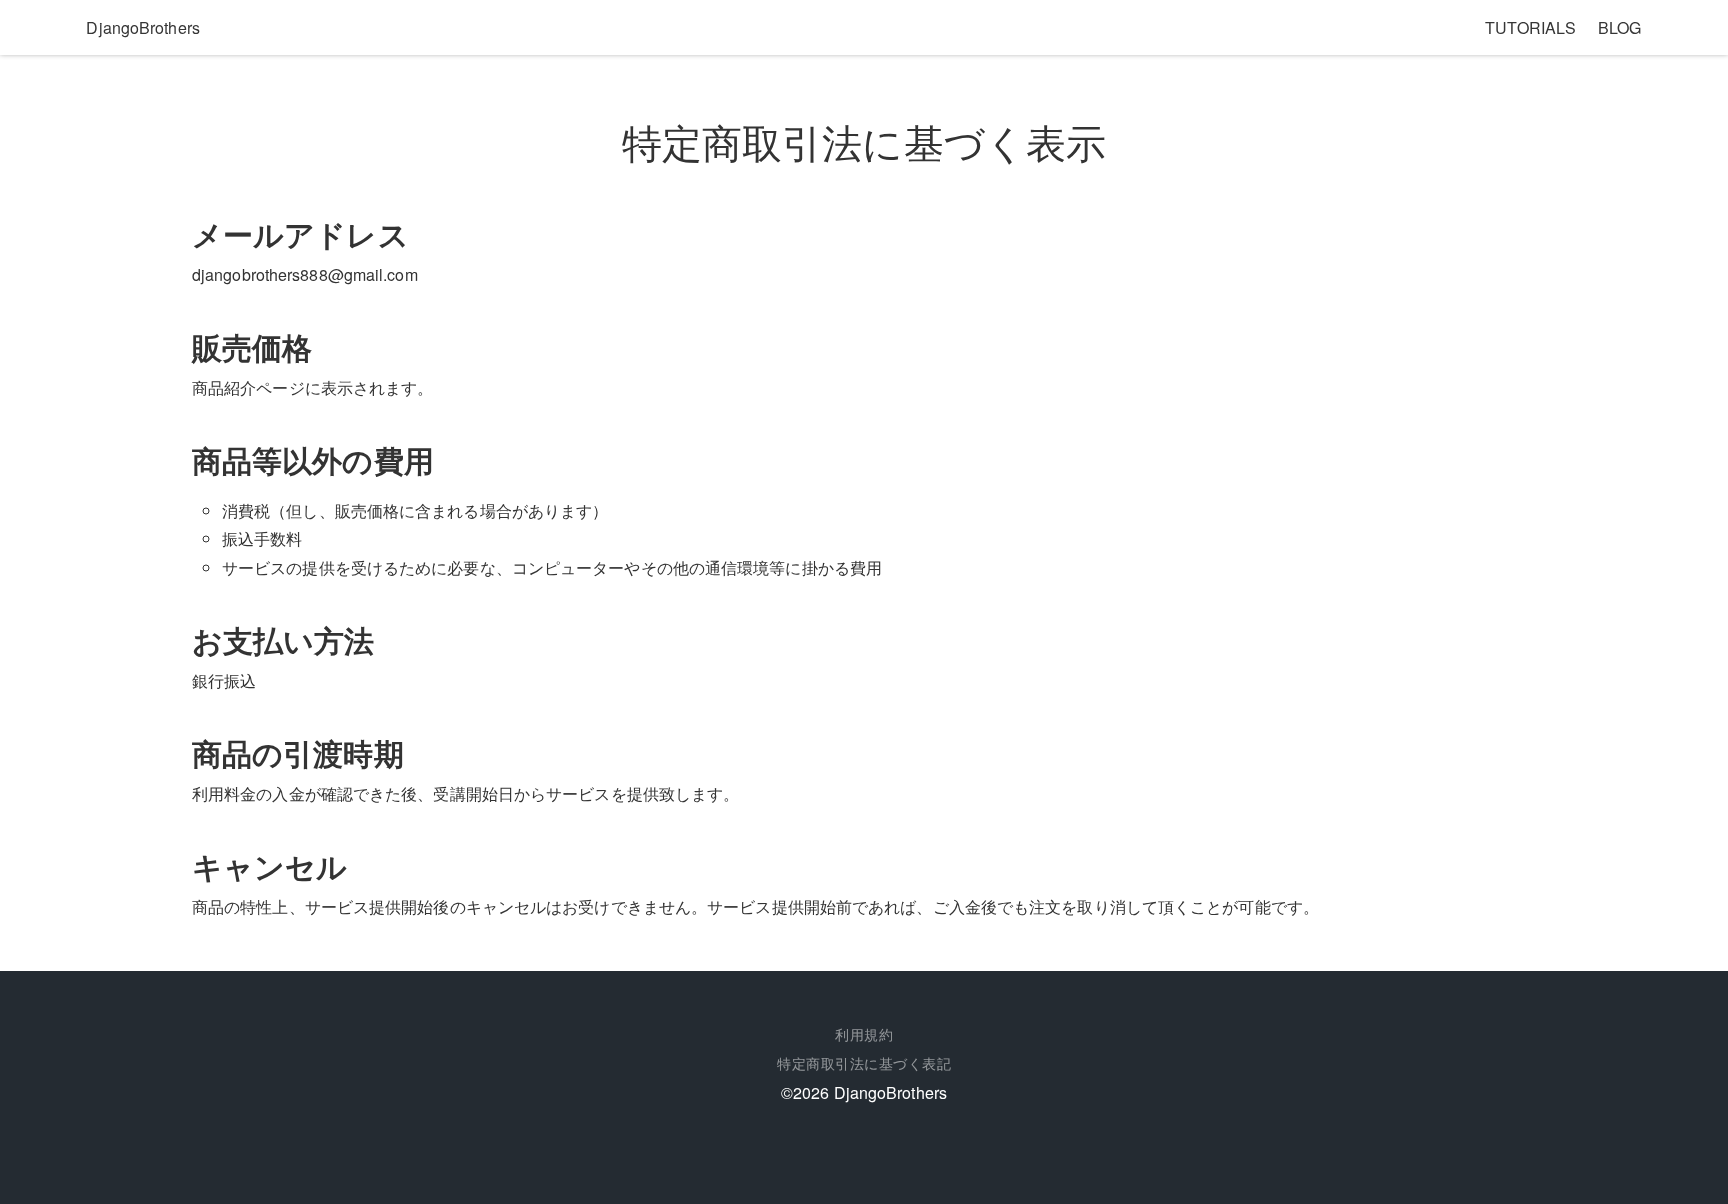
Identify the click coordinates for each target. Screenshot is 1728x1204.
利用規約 (864, 1034)
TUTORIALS (1530, 27)
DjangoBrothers (142, 27)
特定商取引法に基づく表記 (864, 1063)
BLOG (1619, 27)
